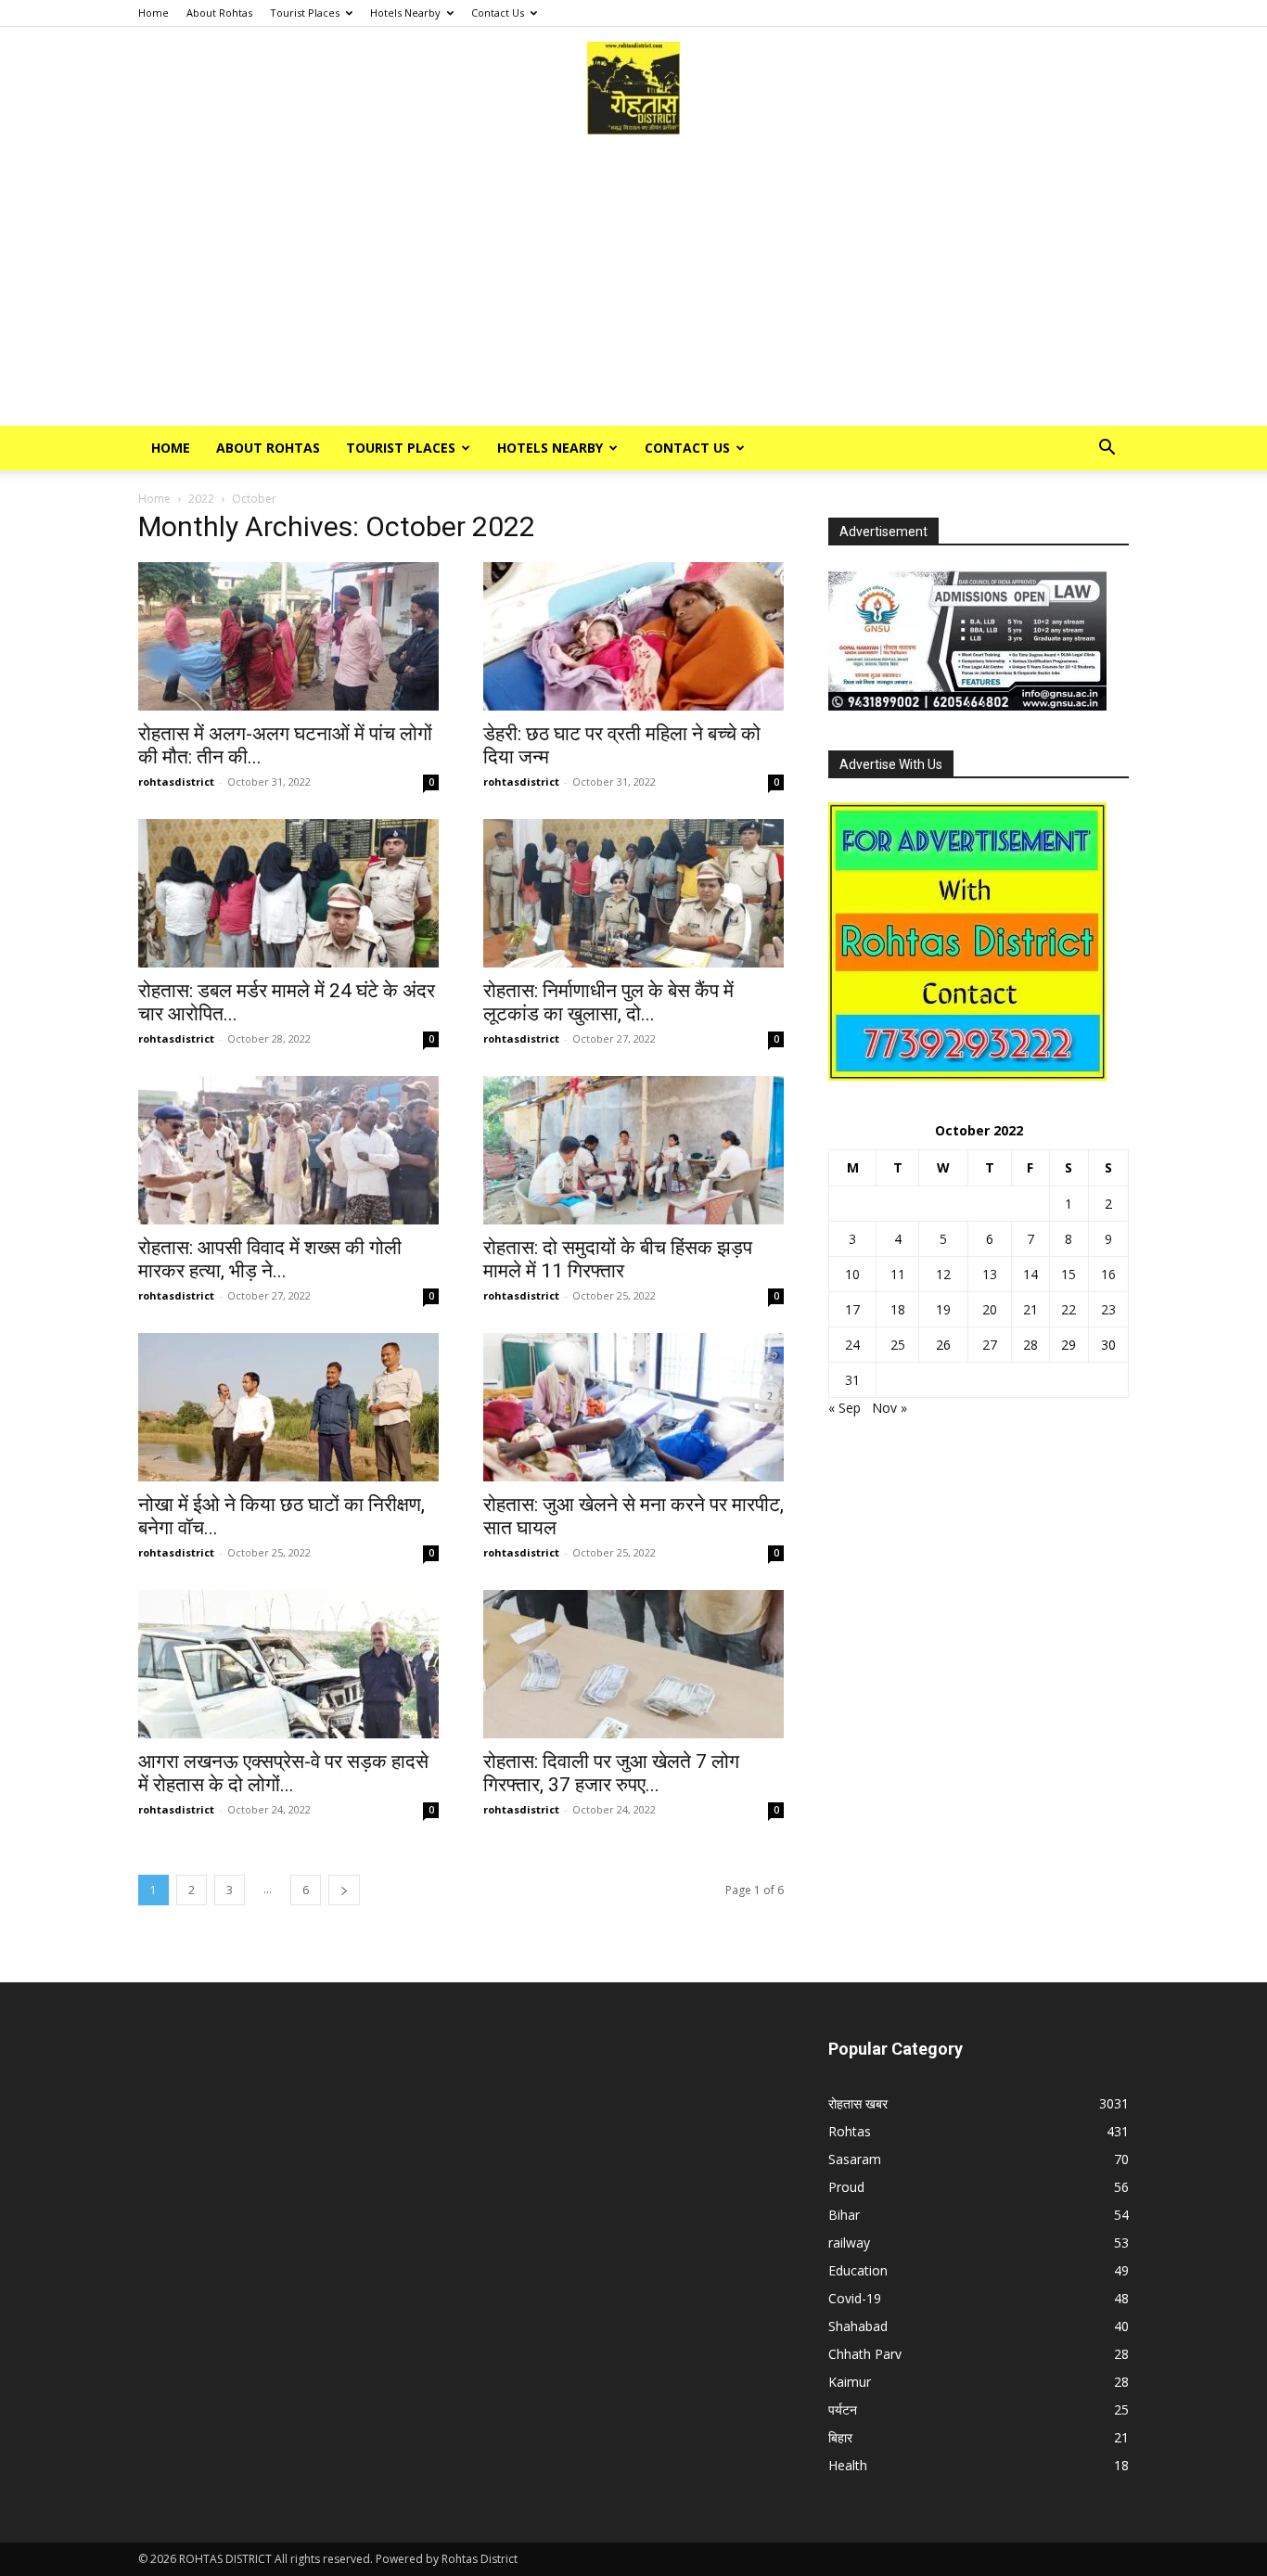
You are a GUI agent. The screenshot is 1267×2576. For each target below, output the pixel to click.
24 (852, 1345)
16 (1108, 1274)
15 (1069, 1274)
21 (1030, 1309)
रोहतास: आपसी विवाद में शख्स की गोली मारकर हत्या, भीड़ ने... (270, 1259)
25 (898, 1345)
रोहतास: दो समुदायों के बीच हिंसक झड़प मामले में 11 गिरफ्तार (618, 1259)
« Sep (845, 1408)
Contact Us (498, 13)
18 (898, 1309)
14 (1030, 1274)
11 (898, 1274)
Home (154, 13)
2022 (201, 499)
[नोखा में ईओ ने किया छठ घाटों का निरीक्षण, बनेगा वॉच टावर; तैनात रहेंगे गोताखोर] (288, 1407)
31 (852, 1380)
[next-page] (344, 1890)
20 (990, 1309)
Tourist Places (305, 13)
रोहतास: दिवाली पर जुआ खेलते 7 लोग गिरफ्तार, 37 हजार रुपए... (611, 1773)
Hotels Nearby (405, 13)
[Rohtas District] (633, 88)
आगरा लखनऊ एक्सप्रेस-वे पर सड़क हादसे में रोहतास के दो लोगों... (283, 1773)
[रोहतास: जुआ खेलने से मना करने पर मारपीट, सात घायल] (633, 1407)
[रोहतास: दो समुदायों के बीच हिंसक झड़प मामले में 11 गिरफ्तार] (633, 1150)
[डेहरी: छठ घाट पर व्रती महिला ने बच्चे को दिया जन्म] (633, 636)
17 (852, 1309)
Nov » (889, 1408)
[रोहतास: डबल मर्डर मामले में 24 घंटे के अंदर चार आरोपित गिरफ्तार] (288, 893)
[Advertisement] (633, 287)
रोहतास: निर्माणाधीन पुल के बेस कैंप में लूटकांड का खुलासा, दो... (608, 1002)
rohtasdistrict (176, 782)
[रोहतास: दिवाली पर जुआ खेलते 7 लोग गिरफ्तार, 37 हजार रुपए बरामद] (633, 1664)
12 (943, 1274)
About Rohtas (219, 13)
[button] (1107, 449)
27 (990, 1345)
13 (990, 1274)
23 (1108, 1309)
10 (852, 1274)
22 (1069, 1309)
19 (943, 1309)
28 (1030, 1345)
